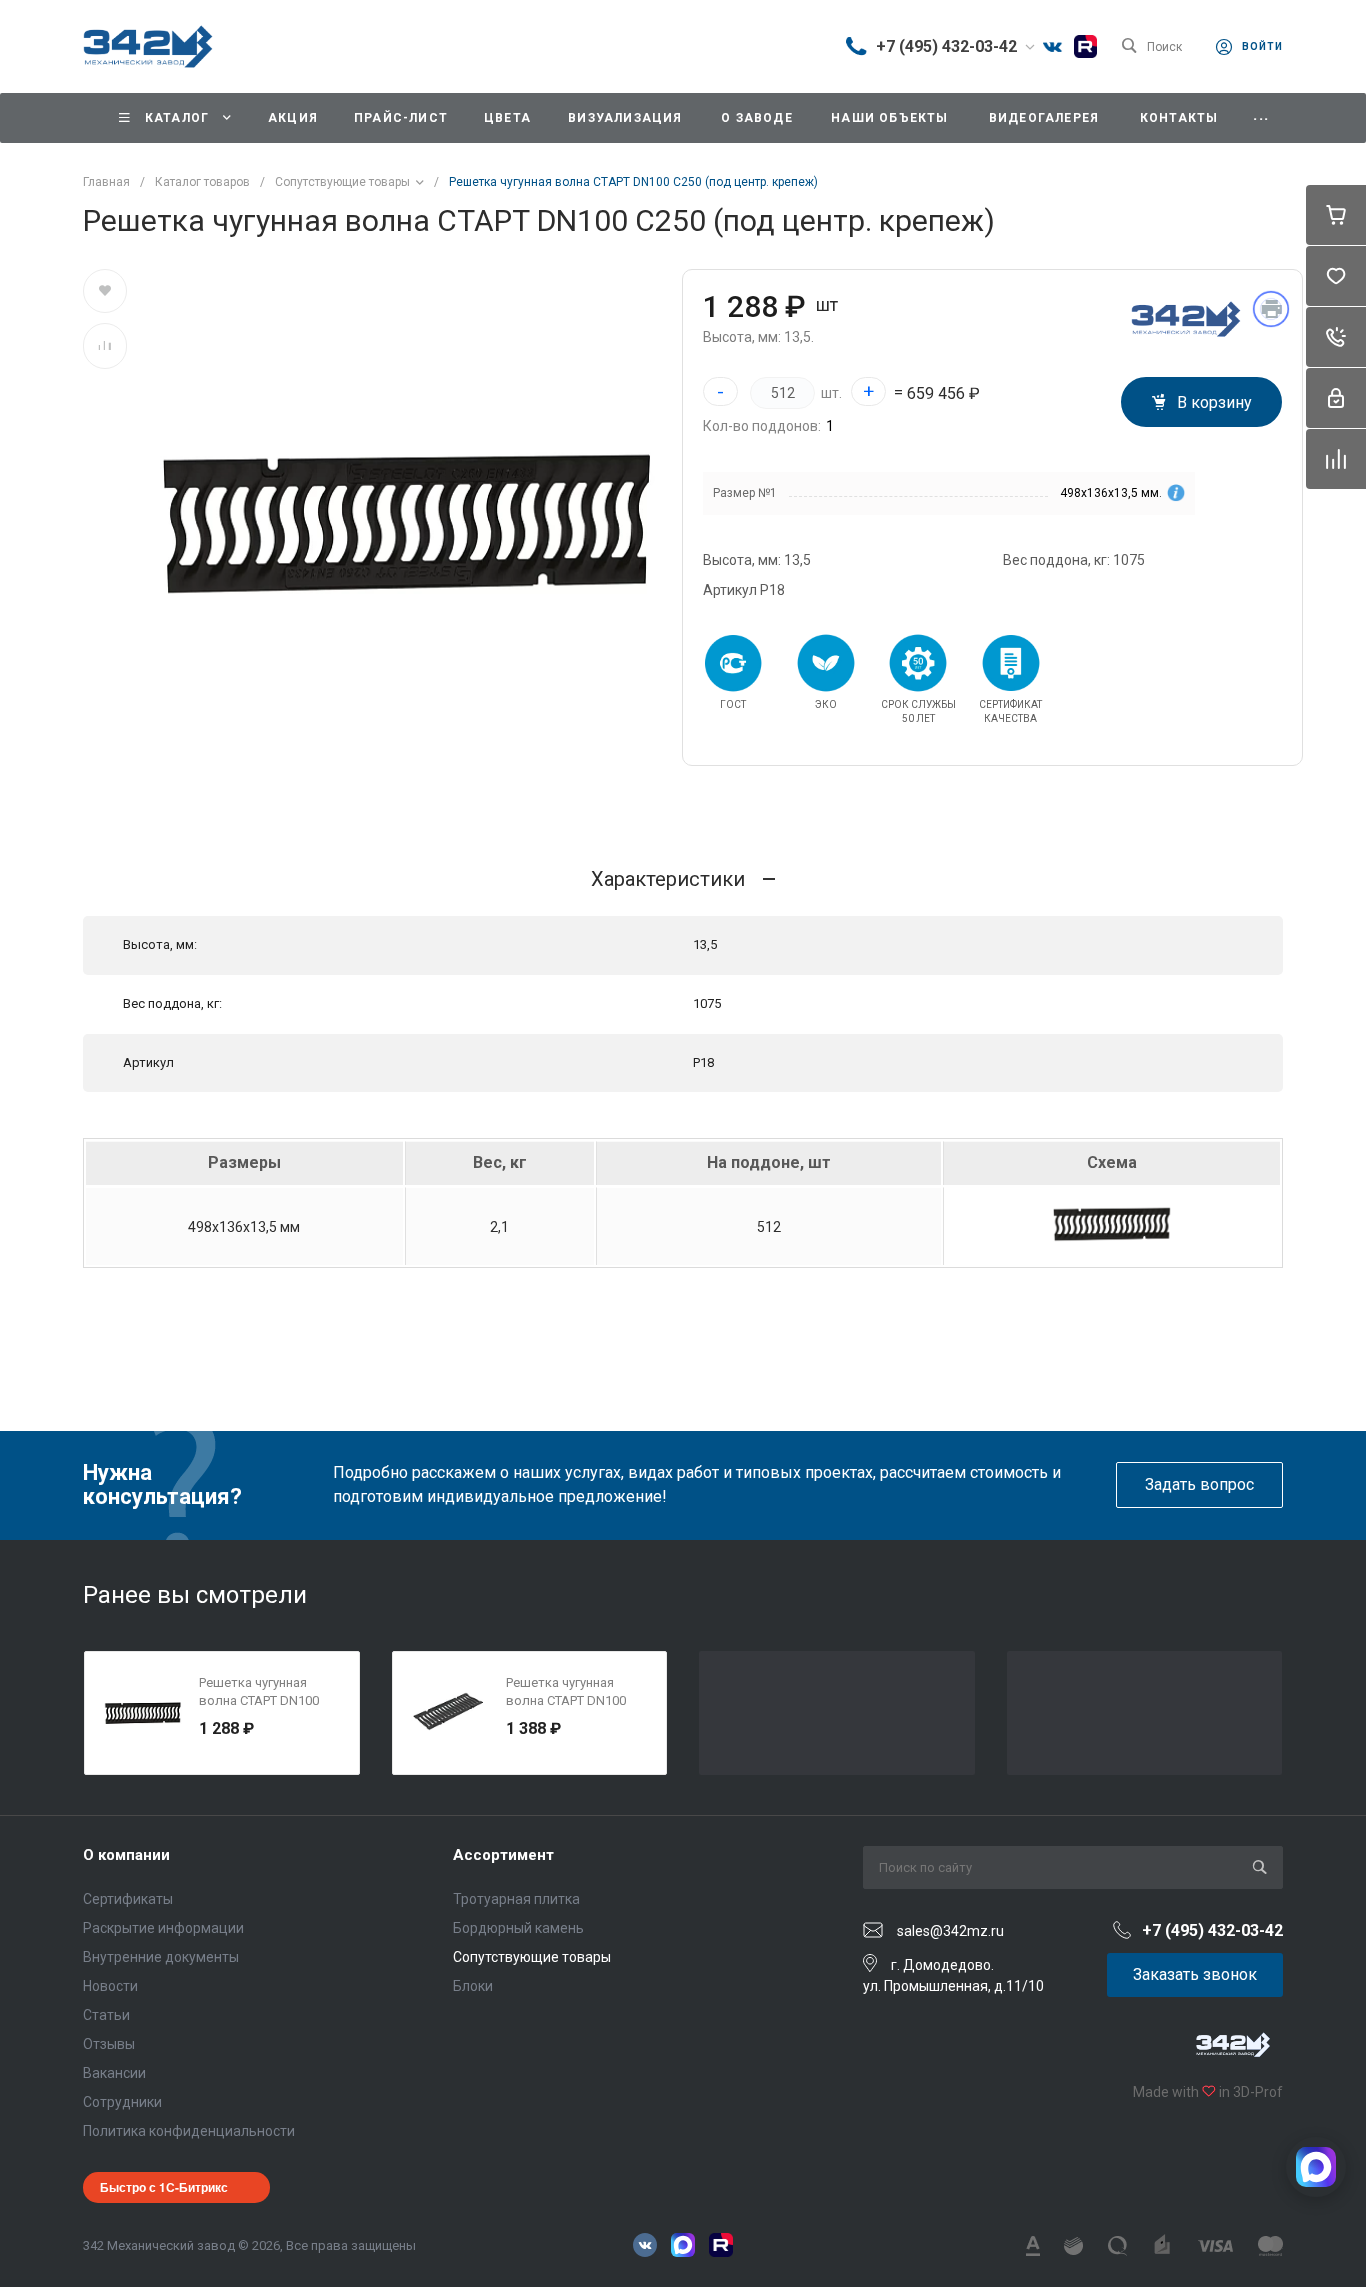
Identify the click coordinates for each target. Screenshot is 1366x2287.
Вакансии (114, 2073)
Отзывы (109, 2044)
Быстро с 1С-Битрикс (164, 2187)
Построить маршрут (764, 46)
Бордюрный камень (518, 1928)
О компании (126, 1855)
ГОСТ (733, 704)
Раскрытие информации (163, 1928)
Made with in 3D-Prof (1206, 2092)
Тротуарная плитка (516, 1899)
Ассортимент (503, 1855)
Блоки (473, 1986)
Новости (110, 1986)
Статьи (106, 2015)
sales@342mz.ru (950, 1931)
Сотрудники (122, 2102)
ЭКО (826, 704)
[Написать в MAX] (1316, 2167)
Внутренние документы (161, 1957)
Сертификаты (128, 1899)
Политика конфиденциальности (189, 2131)
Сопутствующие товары (532, 1957)
